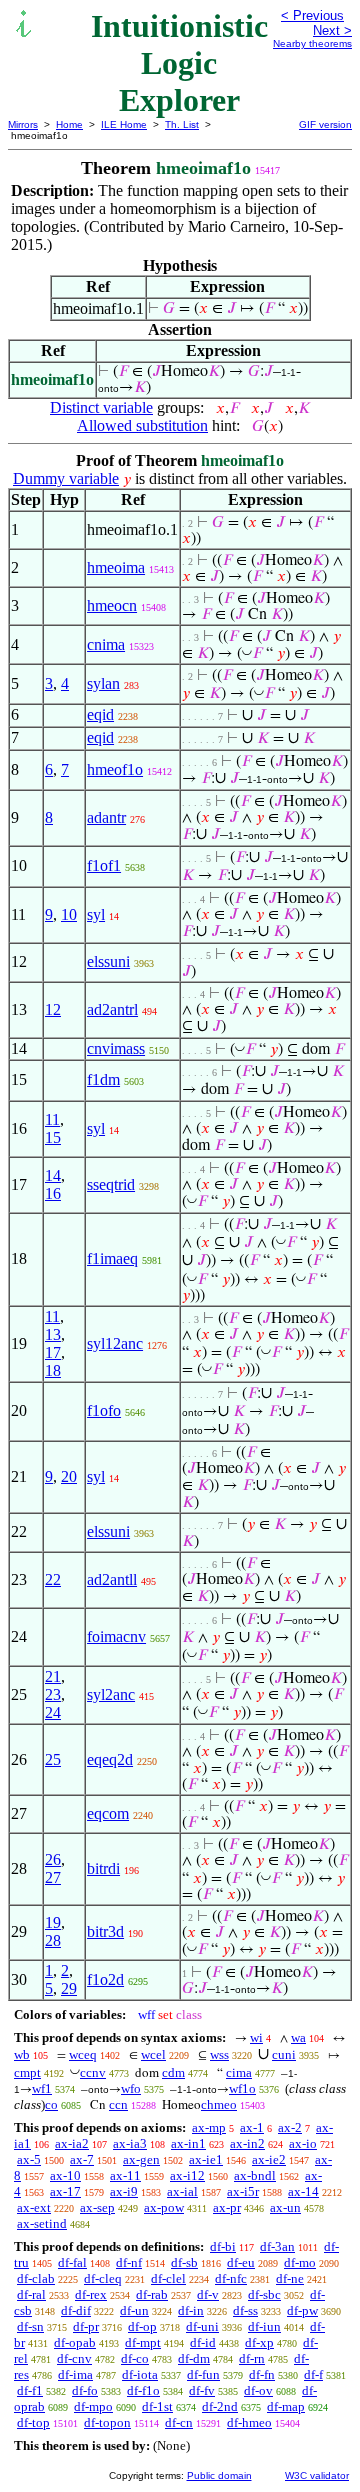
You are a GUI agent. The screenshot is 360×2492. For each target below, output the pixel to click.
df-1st (157, 2406)
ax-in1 (188, 2143)
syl (96, 914)
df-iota (140, 2374)
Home (69, 124)
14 (53, 1175)
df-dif (76, 2310)
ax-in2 (247, 2143)
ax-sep (97, 2207)
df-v (208, 2294)
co (51, 2104)
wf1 (42, 2088)
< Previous (312, 15)
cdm (173, 2072)
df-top (33, 2422)
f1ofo (104, 1410)
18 (53, 1370)
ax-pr (227, 2207)
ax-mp (209, 2127)
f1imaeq (112, 1258)
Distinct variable (101, 407)
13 (53, 1334)
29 (69, 1988)
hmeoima (116, 567)
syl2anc (111, 1694)
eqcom (108, 1813)
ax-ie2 (269, 2159)
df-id (203, 2342)
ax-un (285, 2207)
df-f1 (30, 2390)
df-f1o (143, 2390)
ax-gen (141, 2159)
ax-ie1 (206, 2159)
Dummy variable (66, 478)
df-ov (258, 2390)
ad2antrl (112, 1009)
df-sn (30, 2326)
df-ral (31, 2294)
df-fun (203, 2374)
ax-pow (164, 2207)
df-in (191, 2310)
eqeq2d (110, 1759)
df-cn (179, 2422)
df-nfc (231, 2278)
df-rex (91, 2294)
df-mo (300, 2262)
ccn (118, 2104)
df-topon (107, 2422)
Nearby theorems (312, 43)
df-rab (152, 2294)
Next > (332, 30)
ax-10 (65, 2175)
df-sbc (264, 2294)
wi (256, 2037)
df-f (313, 2374)
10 (69, 914)
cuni (284, 2054)
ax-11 (125, 2175)
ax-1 (252, 2127)
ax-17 (65, 2191)
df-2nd (220, 2406)
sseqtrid (111, 1184)
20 (69, 1476)
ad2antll (112, 1579)
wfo (131, 2088)
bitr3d (105, 1931)
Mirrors (23, 124)
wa (298, 2037)
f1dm (103, 1079)
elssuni (108, 961)
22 (53, 1579)
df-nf (129, 2262)
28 (53, 1940)
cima (239, 2072)
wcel (153, 2054)
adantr (106, 817)
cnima (106, 644)
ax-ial (182, 2191)
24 (53, 1712)
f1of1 (104, 865)
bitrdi (103, 1868)
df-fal (72, 2262)
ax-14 (303, 2191)
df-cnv (74, 2358)
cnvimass (116, 1048)
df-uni (202, 2326)
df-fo (85, 2390)
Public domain (219, 2475)
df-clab (36, 2278)
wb (22, 2054)
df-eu (241, 2262)
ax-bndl (255, 2175)
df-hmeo (249, 2422)
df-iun (264, 2326)
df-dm (194, 2358)
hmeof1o (115, 769)
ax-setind (42, 2223)
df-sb (184, 2262)
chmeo (219, 2104)
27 (53, 1877)
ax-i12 (187, 2175)
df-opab (75, 2342)
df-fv (202, 2390)
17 (53, 1352)
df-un (134, 2310)
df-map (286, 2406)
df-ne (290, 2278)
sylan (103, 683)
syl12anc (115, 1343)
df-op (142, 2326)
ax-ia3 (130, 2143)
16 (53, 1193)
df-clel (168, 2278)
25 (53, 1759)
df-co (135, 2358)
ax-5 (29, 2159)
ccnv (93, 2072)
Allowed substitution (142, 425)
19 (53, 1922)
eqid (100, 714)
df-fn (262, 2374)
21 (53, 1676)
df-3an (277, 2246)
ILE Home (124, 124)
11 (52, 1119)
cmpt (27, 2072)
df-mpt (143, 2342)
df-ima (75, 2374)
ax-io (303, 2143)
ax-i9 (124, 2191)
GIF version (325, 124)
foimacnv (116, 1636)
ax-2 (290, 2127)
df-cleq (103, 2278)
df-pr (86, 2326)
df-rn (252, 2358)
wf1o (242, 2088)
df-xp (259, 2342)
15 (53, 1137)
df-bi (223, 2246)
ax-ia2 (72, 2143)
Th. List (182, 124)
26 (53, 1859)
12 (53, 1009)
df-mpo (93, 2406)
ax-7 (82, 2159)
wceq (83, 2054)
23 (53, 1694)
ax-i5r (243, 2191)
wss (219, 2054)
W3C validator (317, 2475)
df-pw (302, 2310)
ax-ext (34, 2207)
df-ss (245, 2310)
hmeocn (112, 605)
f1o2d (105, 1979)
